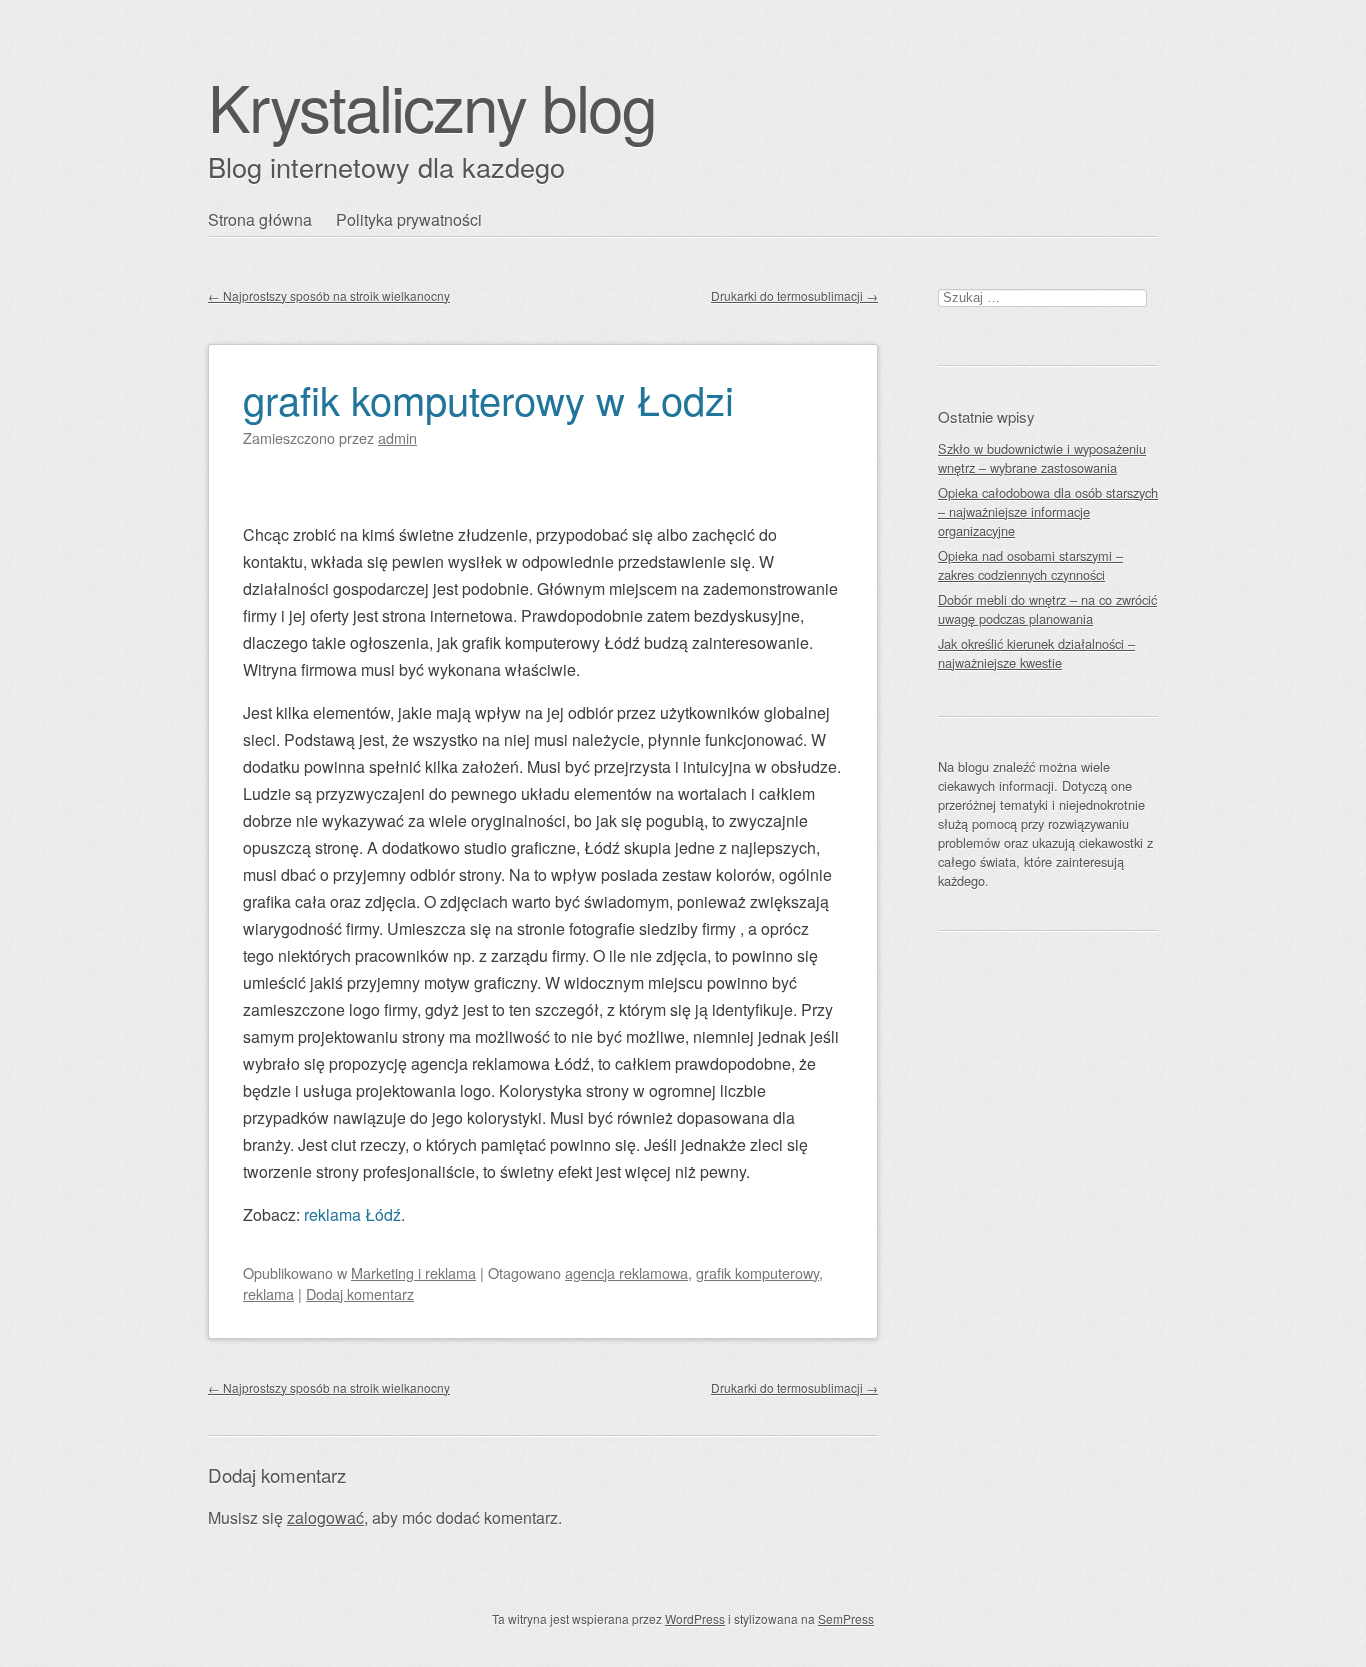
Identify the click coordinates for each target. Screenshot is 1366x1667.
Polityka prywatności (409, 219)
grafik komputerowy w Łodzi (488, 398)
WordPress (695, 1618)
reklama (268, 1293)
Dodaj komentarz (360, 1293)
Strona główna (260, 219)
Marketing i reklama (413, 1272)
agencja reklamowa (626, 1272)
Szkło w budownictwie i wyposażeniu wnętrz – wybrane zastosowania (1042, 458)
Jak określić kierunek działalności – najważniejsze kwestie (1036, 653)
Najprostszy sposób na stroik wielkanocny (329, 295)
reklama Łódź (352, 1214)
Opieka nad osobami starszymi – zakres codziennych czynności (1030, 565)
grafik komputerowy (757, 1272)
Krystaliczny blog (432, 105)
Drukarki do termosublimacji (794, 295)
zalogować (325, 1517)
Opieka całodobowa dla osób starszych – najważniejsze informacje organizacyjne (1048, 511)
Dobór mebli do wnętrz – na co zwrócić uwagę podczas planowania (1047, 609)
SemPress (846, 1618)
